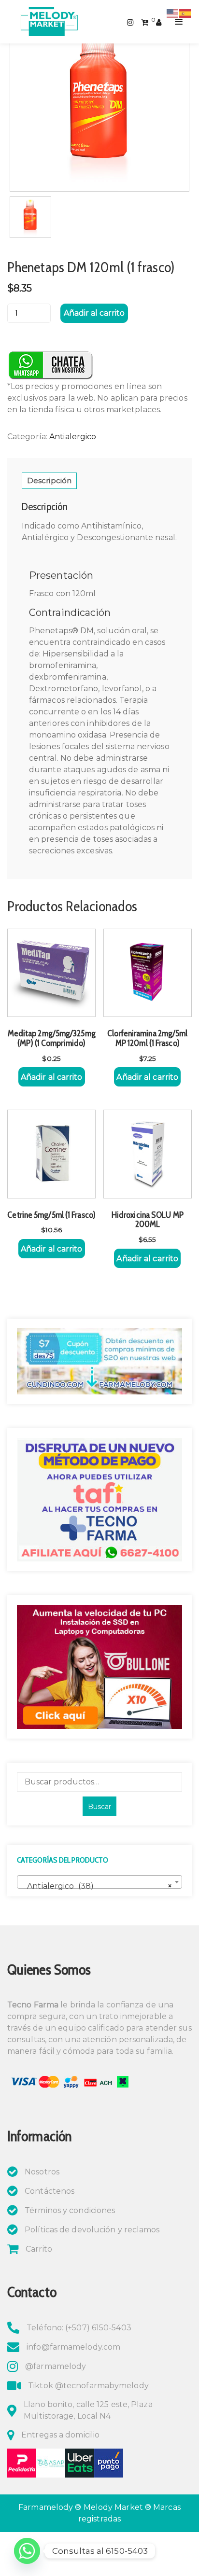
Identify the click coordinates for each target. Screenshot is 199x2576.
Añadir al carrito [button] (52, 1077)
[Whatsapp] (27, 2551)
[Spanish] (185, 13)
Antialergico (73, 437)
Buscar (99, 1807)
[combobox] (99, 1882)
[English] (173, 13)
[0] (145, 21)
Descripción (49, 480)
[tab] (49, 481)
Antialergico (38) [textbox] (97, 1886)
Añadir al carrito (94, 313)
